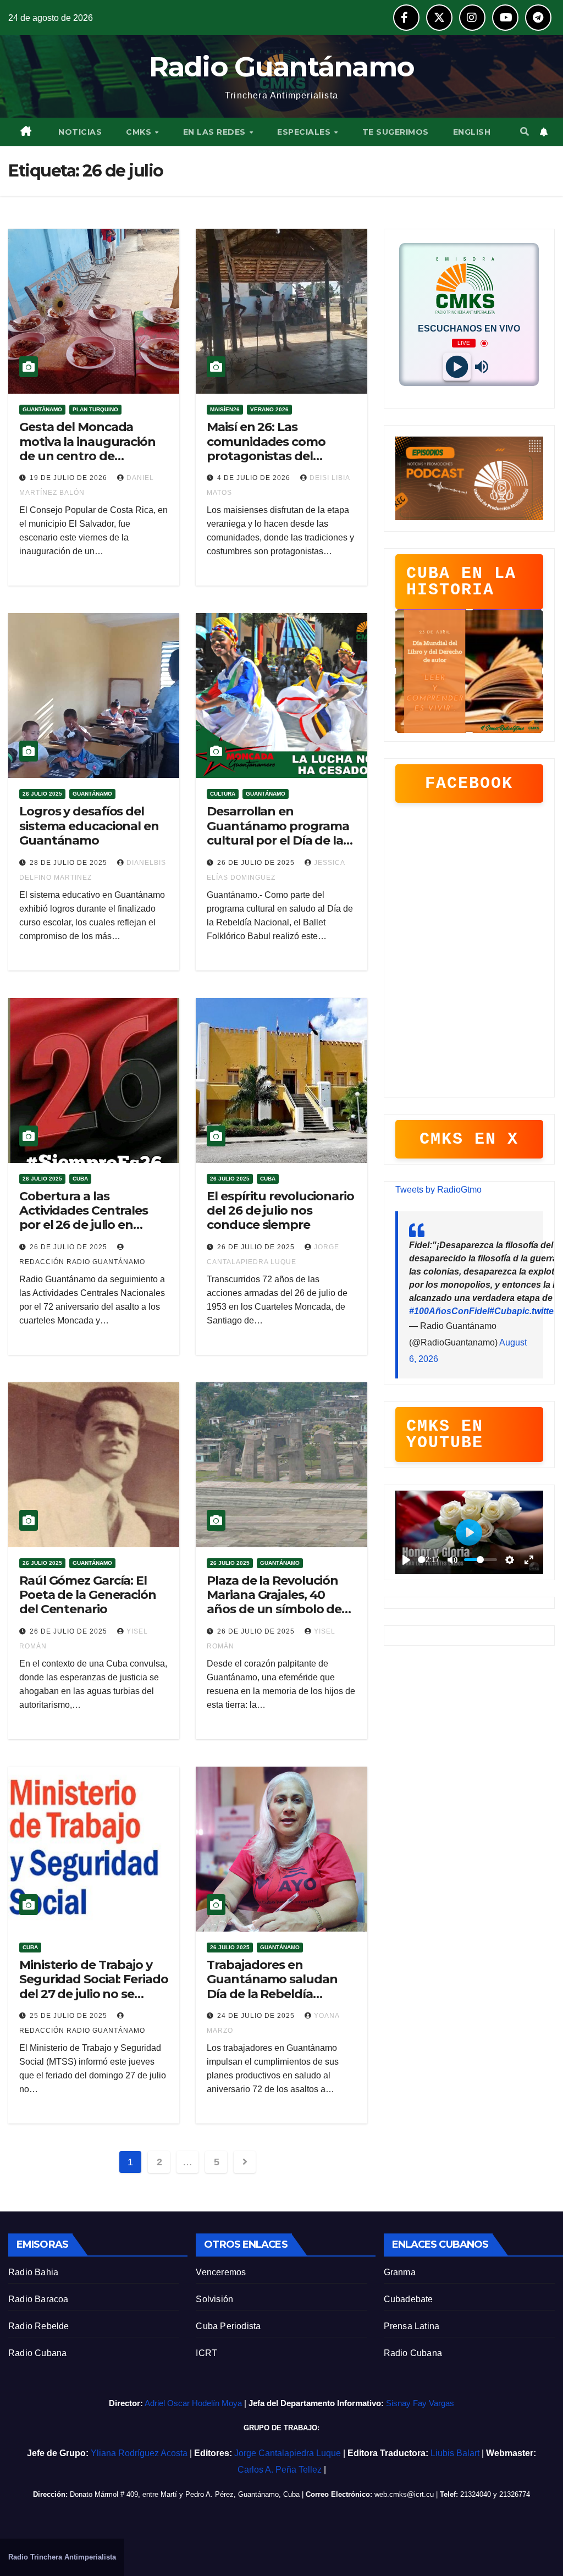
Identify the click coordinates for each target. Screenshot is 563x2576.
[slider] (421, 1560)
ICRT (206, 2353)
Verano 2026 (269, 409)
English (472, 132)
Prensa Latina (412, 2326)
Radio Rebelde (39, 2326)
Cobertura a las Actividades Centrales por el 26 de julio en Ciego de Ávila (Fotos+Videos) (84, 1225)
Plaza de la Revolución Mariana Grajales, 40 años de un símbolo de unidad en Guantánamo (278, 1602)
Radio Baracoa (38, 2299)
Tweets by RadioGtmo (438, 1190)
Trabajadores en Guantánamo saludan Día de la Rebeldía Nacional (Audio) (272, 1987)
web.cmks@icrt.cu (404, 2494)
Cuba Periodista (228, 2326)
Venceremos (221, 2272)
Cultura (223, 794)
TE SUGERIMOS (396, 132)
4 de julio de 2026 (255, 478)
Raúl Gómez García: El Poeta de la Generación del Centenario (88, 1595)
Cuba (80, 1179)
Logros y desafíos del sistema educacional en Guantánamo (89, 826)
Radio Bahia (33, 2272)
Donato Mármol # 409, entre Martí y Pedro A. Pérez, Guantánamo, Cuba (185, 2494)
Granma (400, 2272)
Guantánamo (42, 409)
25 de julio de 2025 (70, 2016)
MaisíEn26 (225, 409)
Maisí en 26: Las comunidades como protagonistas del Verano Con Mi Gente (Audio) (269, 456)
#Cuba (503, 1311)
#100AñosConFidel (449, 1311)
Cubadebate (409, 2299)
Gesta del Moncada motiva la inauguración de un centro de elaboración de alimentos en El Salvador (92, 456)
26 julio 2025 (42, 794)
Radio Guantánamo (282, 67)
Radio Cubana (37, 2353)
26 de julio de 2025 (257, 863)
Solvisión (214, 2299)
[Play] (457, 367)
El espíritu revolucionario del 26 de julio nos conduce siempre (280, 1211)
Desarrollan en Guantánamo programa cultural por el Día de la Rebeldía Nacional (278, 833)
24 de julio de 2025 (257, 2016)
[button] (525, 132)
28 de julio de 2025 (70, 863)
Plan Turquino (95, 409)
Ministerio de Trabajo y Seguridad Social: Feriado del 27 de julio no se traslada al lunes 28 (94, 1987)
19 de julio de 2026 (70, 478)
